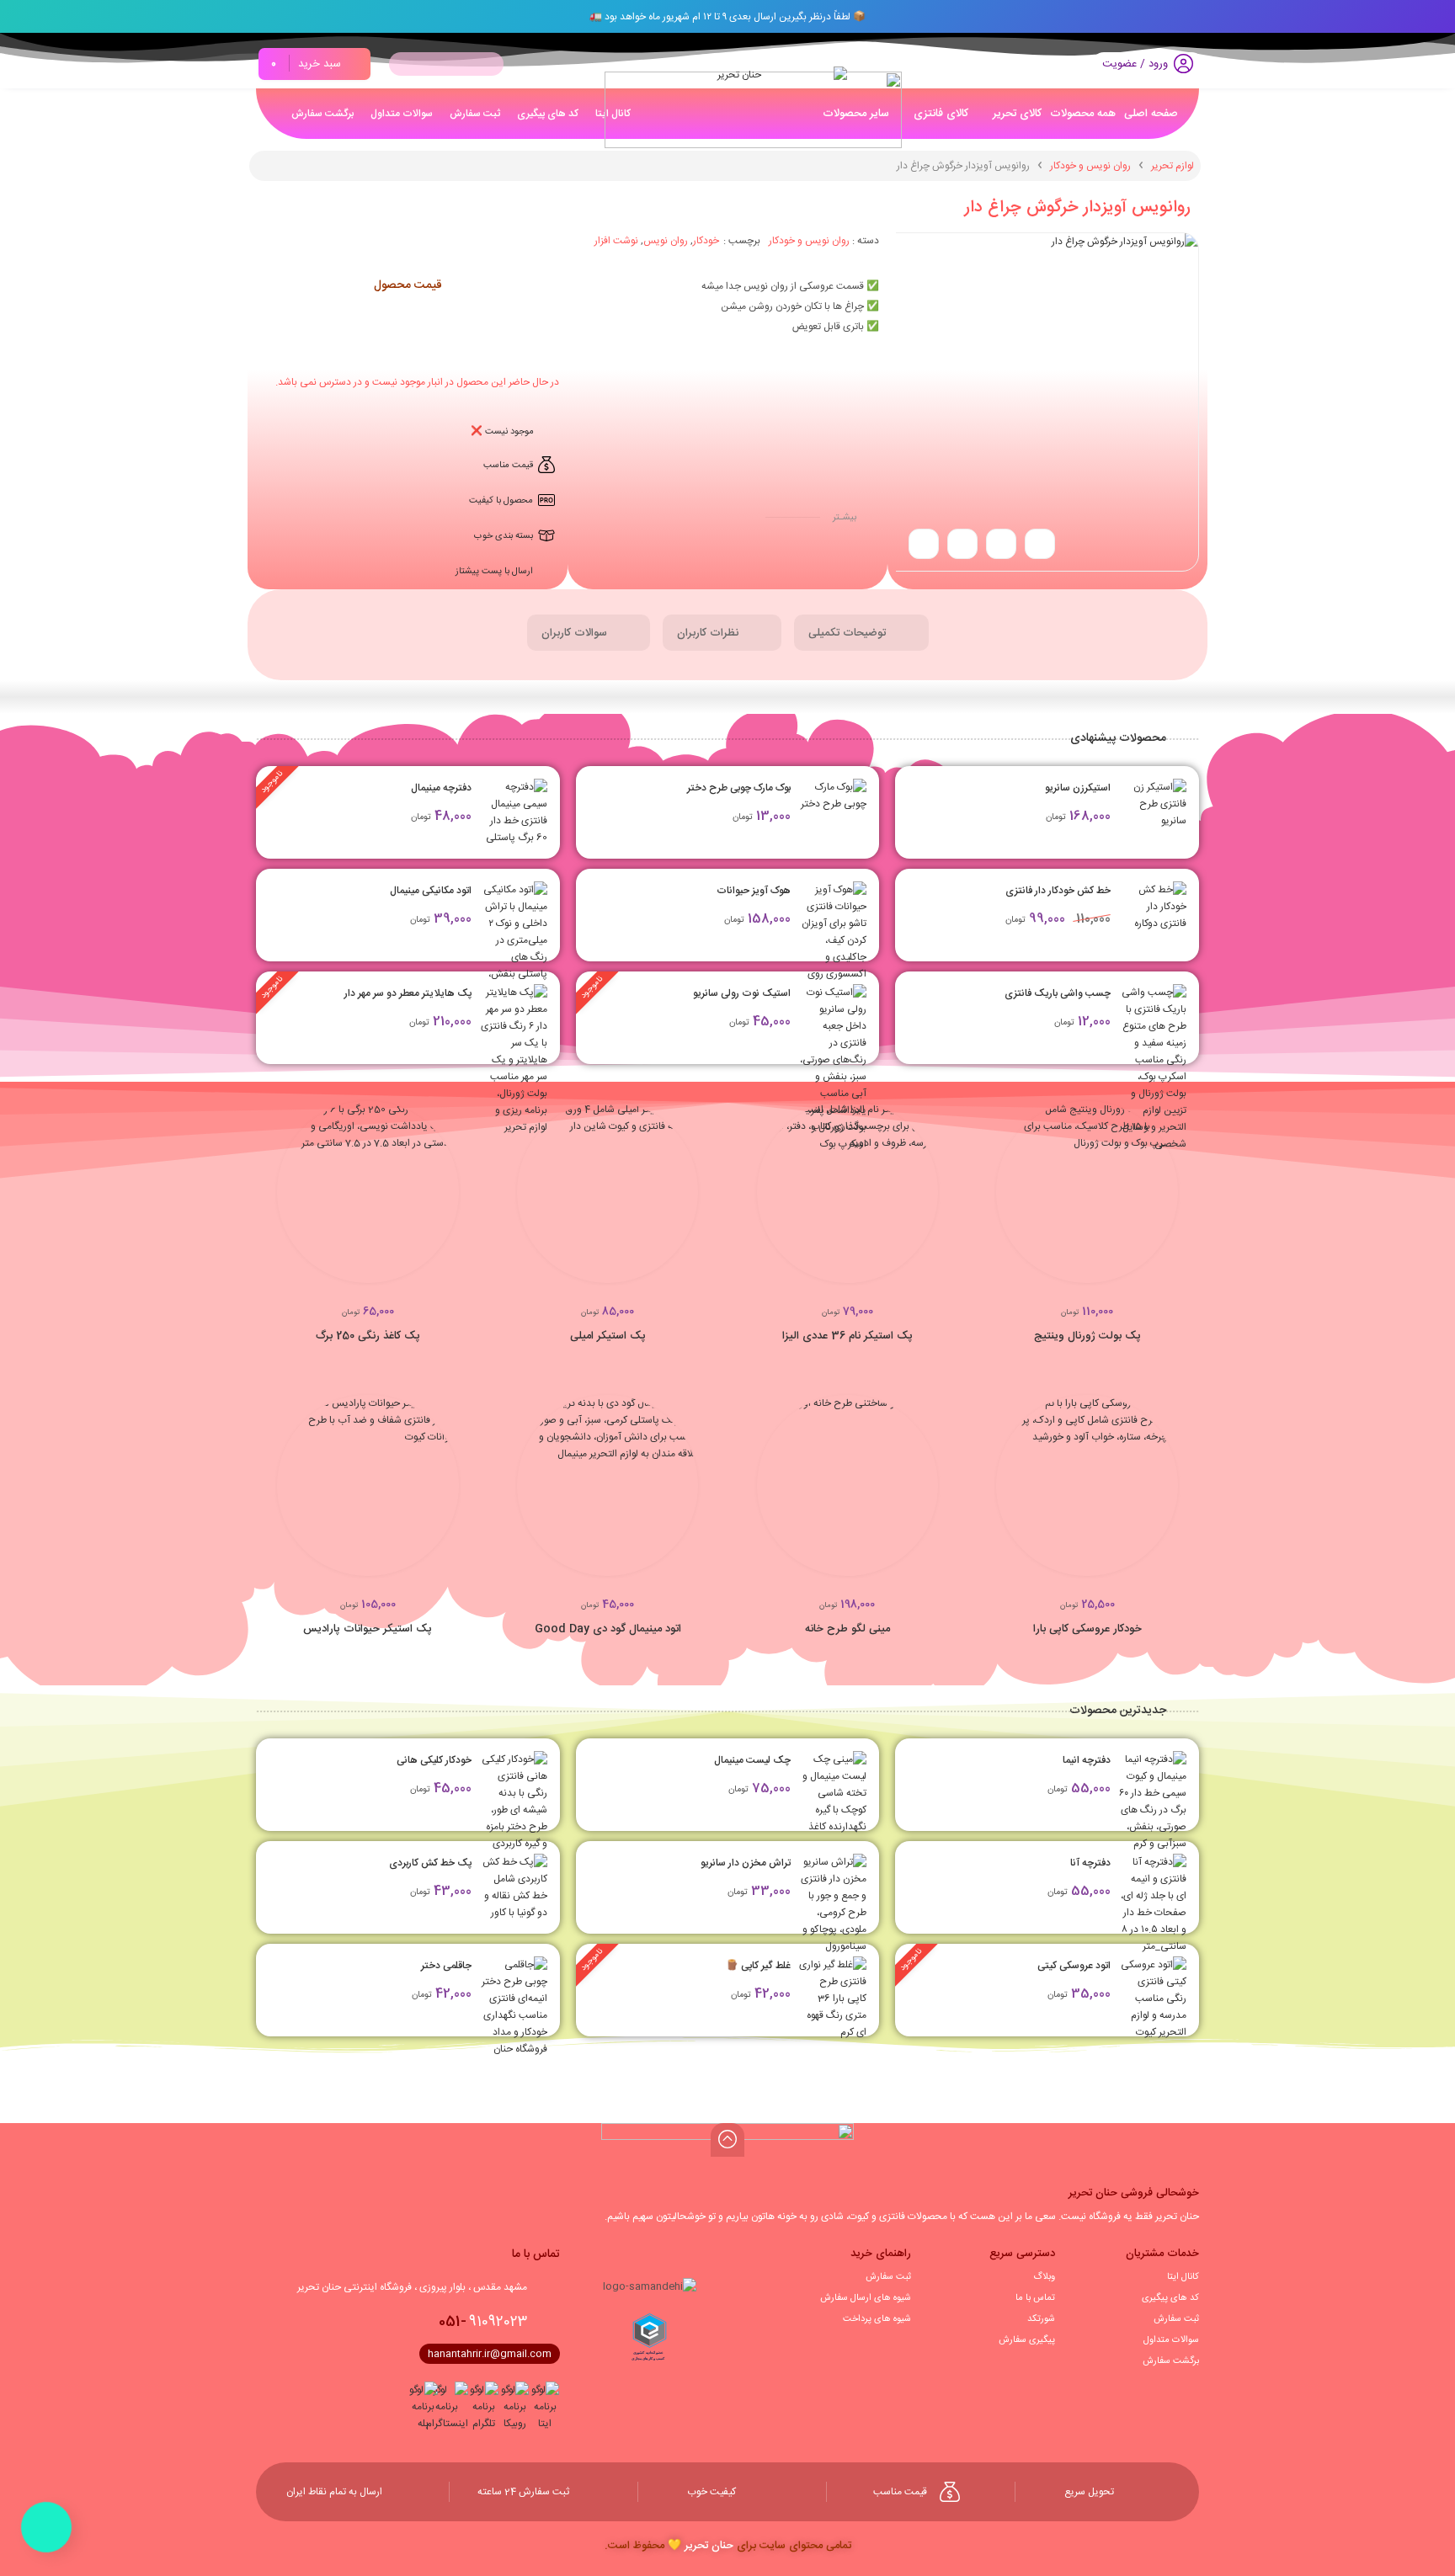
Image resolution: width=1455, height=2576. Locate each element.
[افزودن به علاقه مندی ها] (962, 544)
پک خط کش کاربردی (430, 1863)
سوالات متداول (1171, 2340)
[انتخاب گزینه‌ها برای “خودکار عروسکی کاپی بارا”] (1178, 1493)
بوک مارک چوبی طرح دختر (739, 788)
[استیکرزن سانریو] (1153, 812)
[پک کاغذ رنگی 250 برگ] (368, 1192)
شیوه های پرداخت (877, 2319)
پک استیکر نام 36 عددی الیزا (847, 1336)
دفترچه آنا (1090, 1863)
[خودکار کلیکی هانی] (514, 1802)
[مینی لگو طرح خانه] (848, 1486)
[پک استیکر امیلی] (608, 1192)
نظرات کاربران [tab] (709, 633)
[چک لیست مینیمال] (833, 1793)
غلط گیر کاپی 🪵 (758, 1966)
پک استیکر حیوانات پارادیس (368, 1629)
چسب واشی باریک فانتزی (1058, 993)
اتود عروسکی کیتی (1074, 1966)
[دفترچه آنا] (1153, 1938)
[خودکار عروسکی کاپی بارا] (1087, 1486)
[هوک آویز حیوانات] (833, 940)
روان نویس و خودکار (1090, 166)
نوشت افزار (616, 241)
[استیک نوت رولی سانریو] (833, 1068)
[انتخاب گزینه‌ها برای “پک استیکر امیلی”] (698, 1200)
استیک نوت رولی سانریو (742, 993)
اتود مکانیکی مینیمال (431, 891)
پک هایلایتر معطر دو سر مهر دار (408, 993)
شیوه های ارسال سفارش (866, 2298)
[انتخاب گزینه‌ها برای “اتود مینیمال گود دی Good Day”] (698, 1493)
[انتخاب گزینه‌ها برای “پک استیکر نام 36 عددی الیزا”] (938, 1200)
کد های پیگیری (1170, 2298)
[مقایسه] (1149, 1200)
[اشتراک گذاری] (1040, 544)
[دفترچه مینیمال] (514, 812)
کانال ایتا (1183, 2277)
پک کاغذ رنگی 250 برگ (368, 1336)
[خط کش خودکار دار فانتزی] (1153, 915)
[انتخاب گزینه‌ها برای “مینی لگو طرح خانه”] (938, 1493)
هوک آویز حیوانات (754, 891)
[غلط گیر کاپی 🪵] (833, 1999)
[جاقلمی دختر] (514, 2007)
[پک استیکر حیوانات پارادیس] (368, 1486)
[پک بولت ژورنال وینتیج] (1087, 1192)
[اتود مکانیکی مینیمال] (514, 949)
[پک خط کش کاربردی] (514, 1887)
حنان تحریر (709, 2546)
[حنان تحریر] (746, 96)
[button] (1178, 1200)
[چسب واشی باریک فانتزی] (1153, 1068)
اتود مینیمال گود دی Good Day (608, 1629)
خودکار (706, 241)
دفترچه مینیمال (441, 788)
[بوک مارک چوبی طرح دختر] (833, 812)
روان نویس (666, 241)
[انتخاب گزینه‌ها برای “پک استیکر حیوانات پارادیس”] (459, 1493)
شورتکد (1041, 2319)
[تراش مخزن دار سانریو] (833, 1904)
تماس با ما (1035, 2298)
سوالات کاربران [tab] (576, 633)
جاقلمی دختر (446, 1966)
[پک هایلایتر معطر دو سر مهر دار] (514, 1060)
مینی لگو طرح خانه (847, 1629)
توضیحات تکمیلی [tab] (849, 633)
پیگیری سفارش (1027, 2340)
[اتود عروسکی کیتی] (1153, 1999)
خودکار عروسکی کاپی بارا (1087, 1629)
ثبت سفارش (1176, 2319)
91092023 (483, 2322)
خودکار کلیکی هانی (434, 1760)
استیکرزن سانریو (1078, 788)
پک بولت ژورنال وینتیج (1087, 1336)
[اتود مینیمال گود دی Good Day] (608, 1486)
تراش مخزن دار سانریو (746, 1863)
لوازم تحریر (1173, 166)
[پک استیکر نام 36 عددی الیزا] (848, 1192)
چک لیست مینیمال (752, 1760)
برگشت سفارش (1171, 2361)
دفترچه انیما (1087, 1760)
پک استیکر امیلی (608, 1336)
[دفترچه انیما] (1153, 1802)
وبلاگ (1044, 2277)
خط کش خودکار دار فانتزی (1058, 891)
